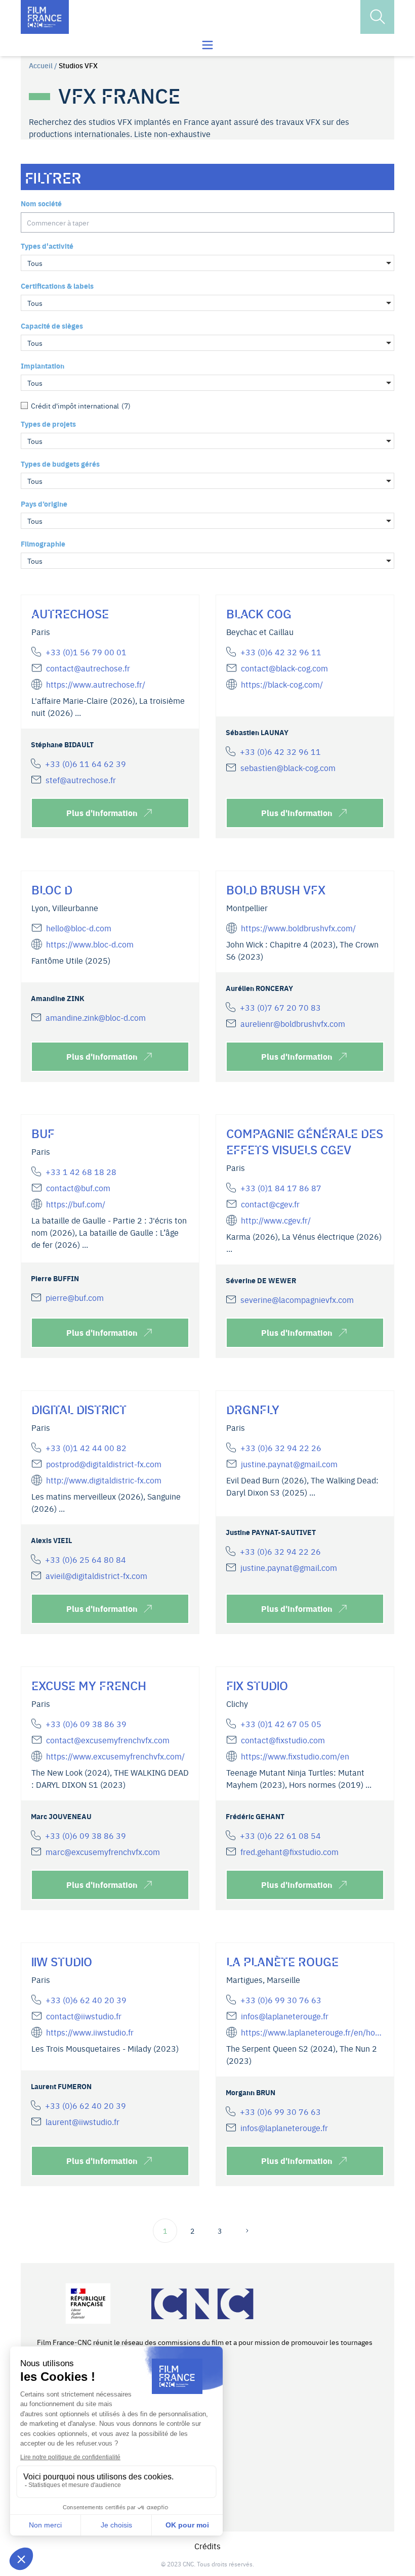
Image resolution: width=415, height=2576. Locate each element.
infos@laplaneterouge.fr (285, 2016)
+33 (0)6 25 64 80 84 (86, 1559)
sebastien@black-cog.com (288, 767)
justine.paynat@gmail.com (289, 1464)
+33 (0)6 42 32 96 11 (281, 652)
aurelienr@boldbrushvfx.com (293, 1023)
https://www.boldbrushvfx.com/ (298, 928)
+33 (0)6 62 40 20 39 (86, 2000)
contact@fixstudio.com (283, 1740)
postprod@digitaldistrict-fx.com (104, 1464)
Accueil (41, 65)
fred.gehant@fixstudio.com (289, 1851)
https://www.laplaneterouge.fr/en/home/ (312, 2032)
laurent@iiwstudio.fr (82, 2121)
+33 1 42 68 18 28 (81, 1171)
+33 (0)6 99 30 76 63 (281, 2000)
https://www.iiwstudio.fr (90, 2032)
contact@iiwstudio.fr (84, 2016)
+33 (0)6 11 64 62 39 (86, 763)
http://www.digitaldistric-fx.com (104, 1480)
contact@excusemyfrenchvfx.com (108, 1740)
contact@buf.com (78, 1188)
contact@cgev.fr (270, 1204)
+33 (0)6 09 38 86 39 (86, 1724)
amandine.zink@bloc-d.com (96, 1017)
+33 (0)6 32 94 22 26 (281, 1448)
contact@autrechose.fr (88, 668)
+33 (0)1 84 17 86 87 (281, 1188)
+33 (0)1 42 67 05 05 (281, 1724)
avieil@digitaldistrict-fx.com (96, 1575)
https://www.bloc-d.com (90, 944)
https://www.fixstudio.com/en (295, 1756)
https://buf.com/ (76, 1204)
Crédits (207, 2546)
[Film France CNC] (45, 17)
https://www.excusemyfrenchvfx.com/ (115, 1756)
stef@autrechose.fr (81, 780)
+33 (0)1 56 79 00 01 (86, 652)
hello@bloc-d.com (79, 928)
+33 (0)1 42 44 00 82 (86, 1448)
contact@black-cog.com (284, 668)
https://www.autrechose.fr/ (96, 684)
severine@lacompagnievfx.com (297, 1299)
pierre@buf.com (75, 1297)
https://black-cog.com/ (282, 684)
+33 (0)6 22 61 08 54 (280, 1835)
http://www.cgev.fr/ (276, 1220)
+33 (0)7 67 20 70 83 (280, 1007)
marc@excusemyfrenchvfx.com (103, 1851)
